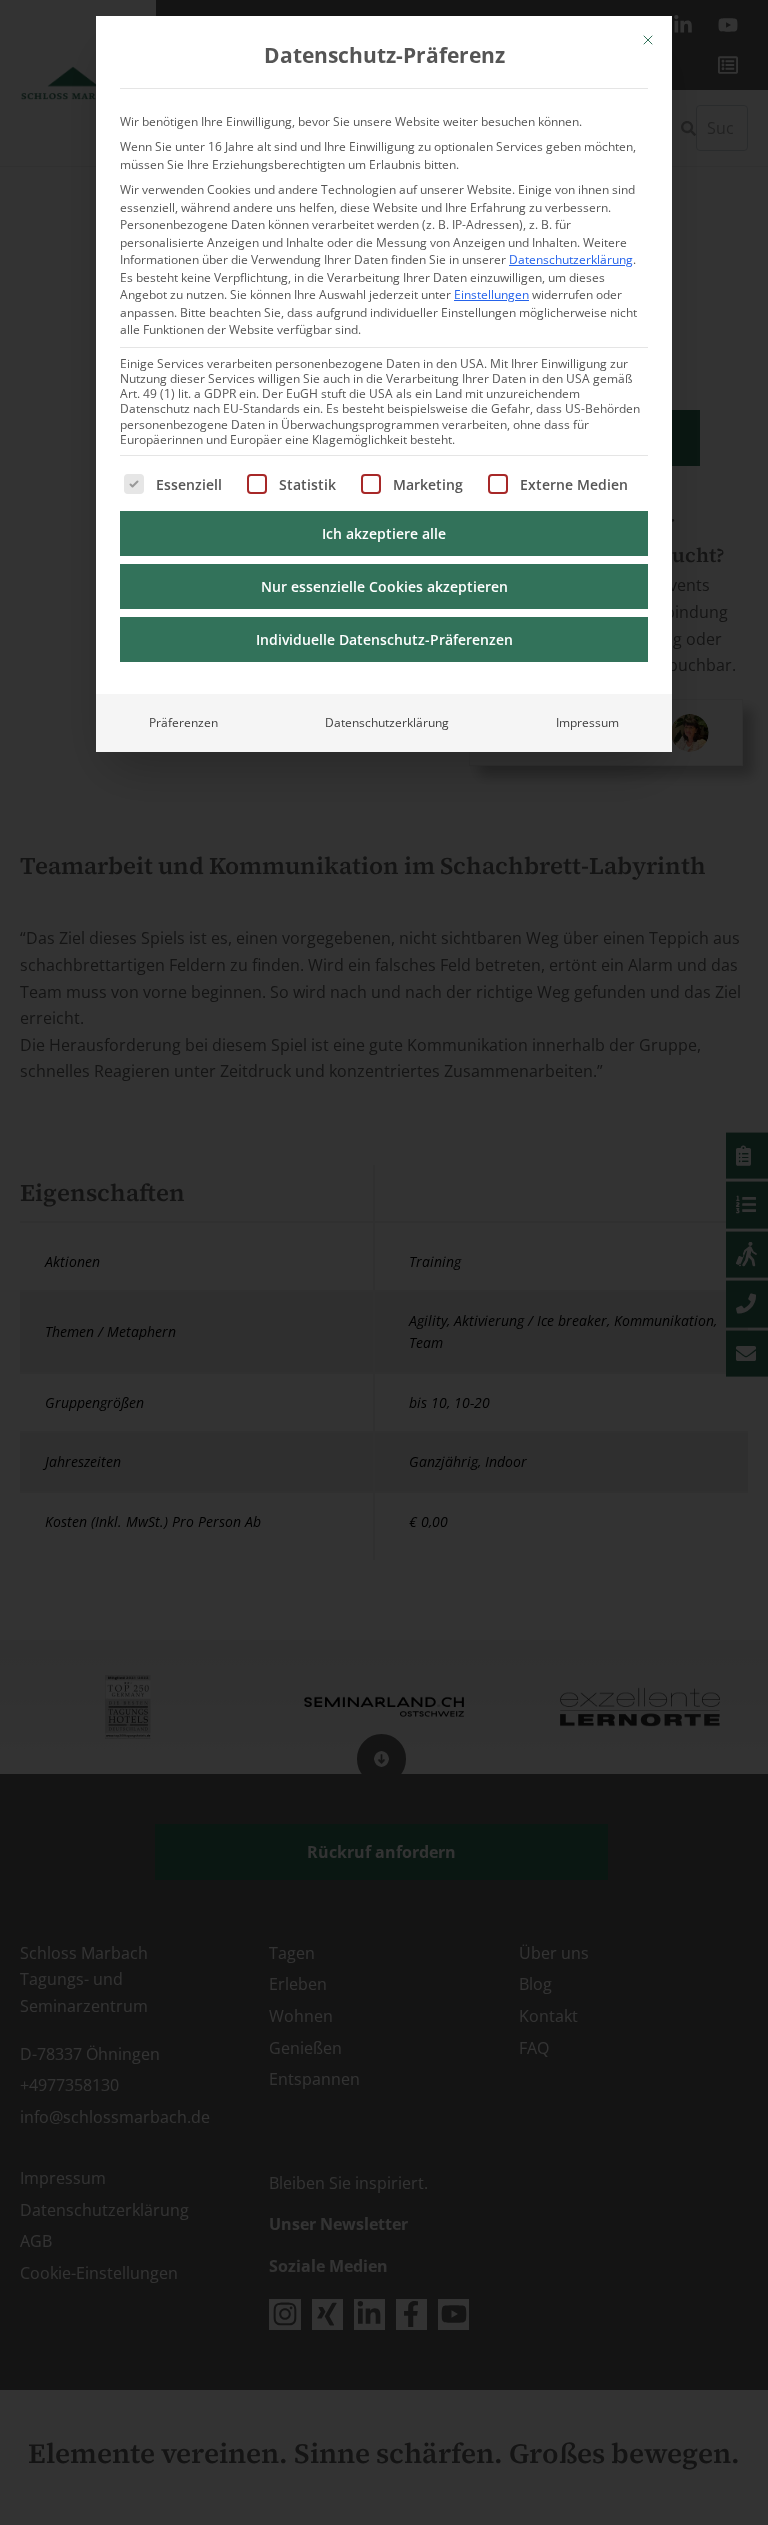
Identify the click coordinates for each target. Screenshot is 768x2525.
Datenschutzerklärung (571, 259)
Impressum (587, 722)
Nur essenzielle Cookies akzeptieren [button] (384, 586)
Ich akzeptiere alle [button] (384, 533)
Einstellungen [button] (491, 294)
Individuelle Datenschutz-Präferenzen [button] (384, 639)
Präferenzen (183, 722)
